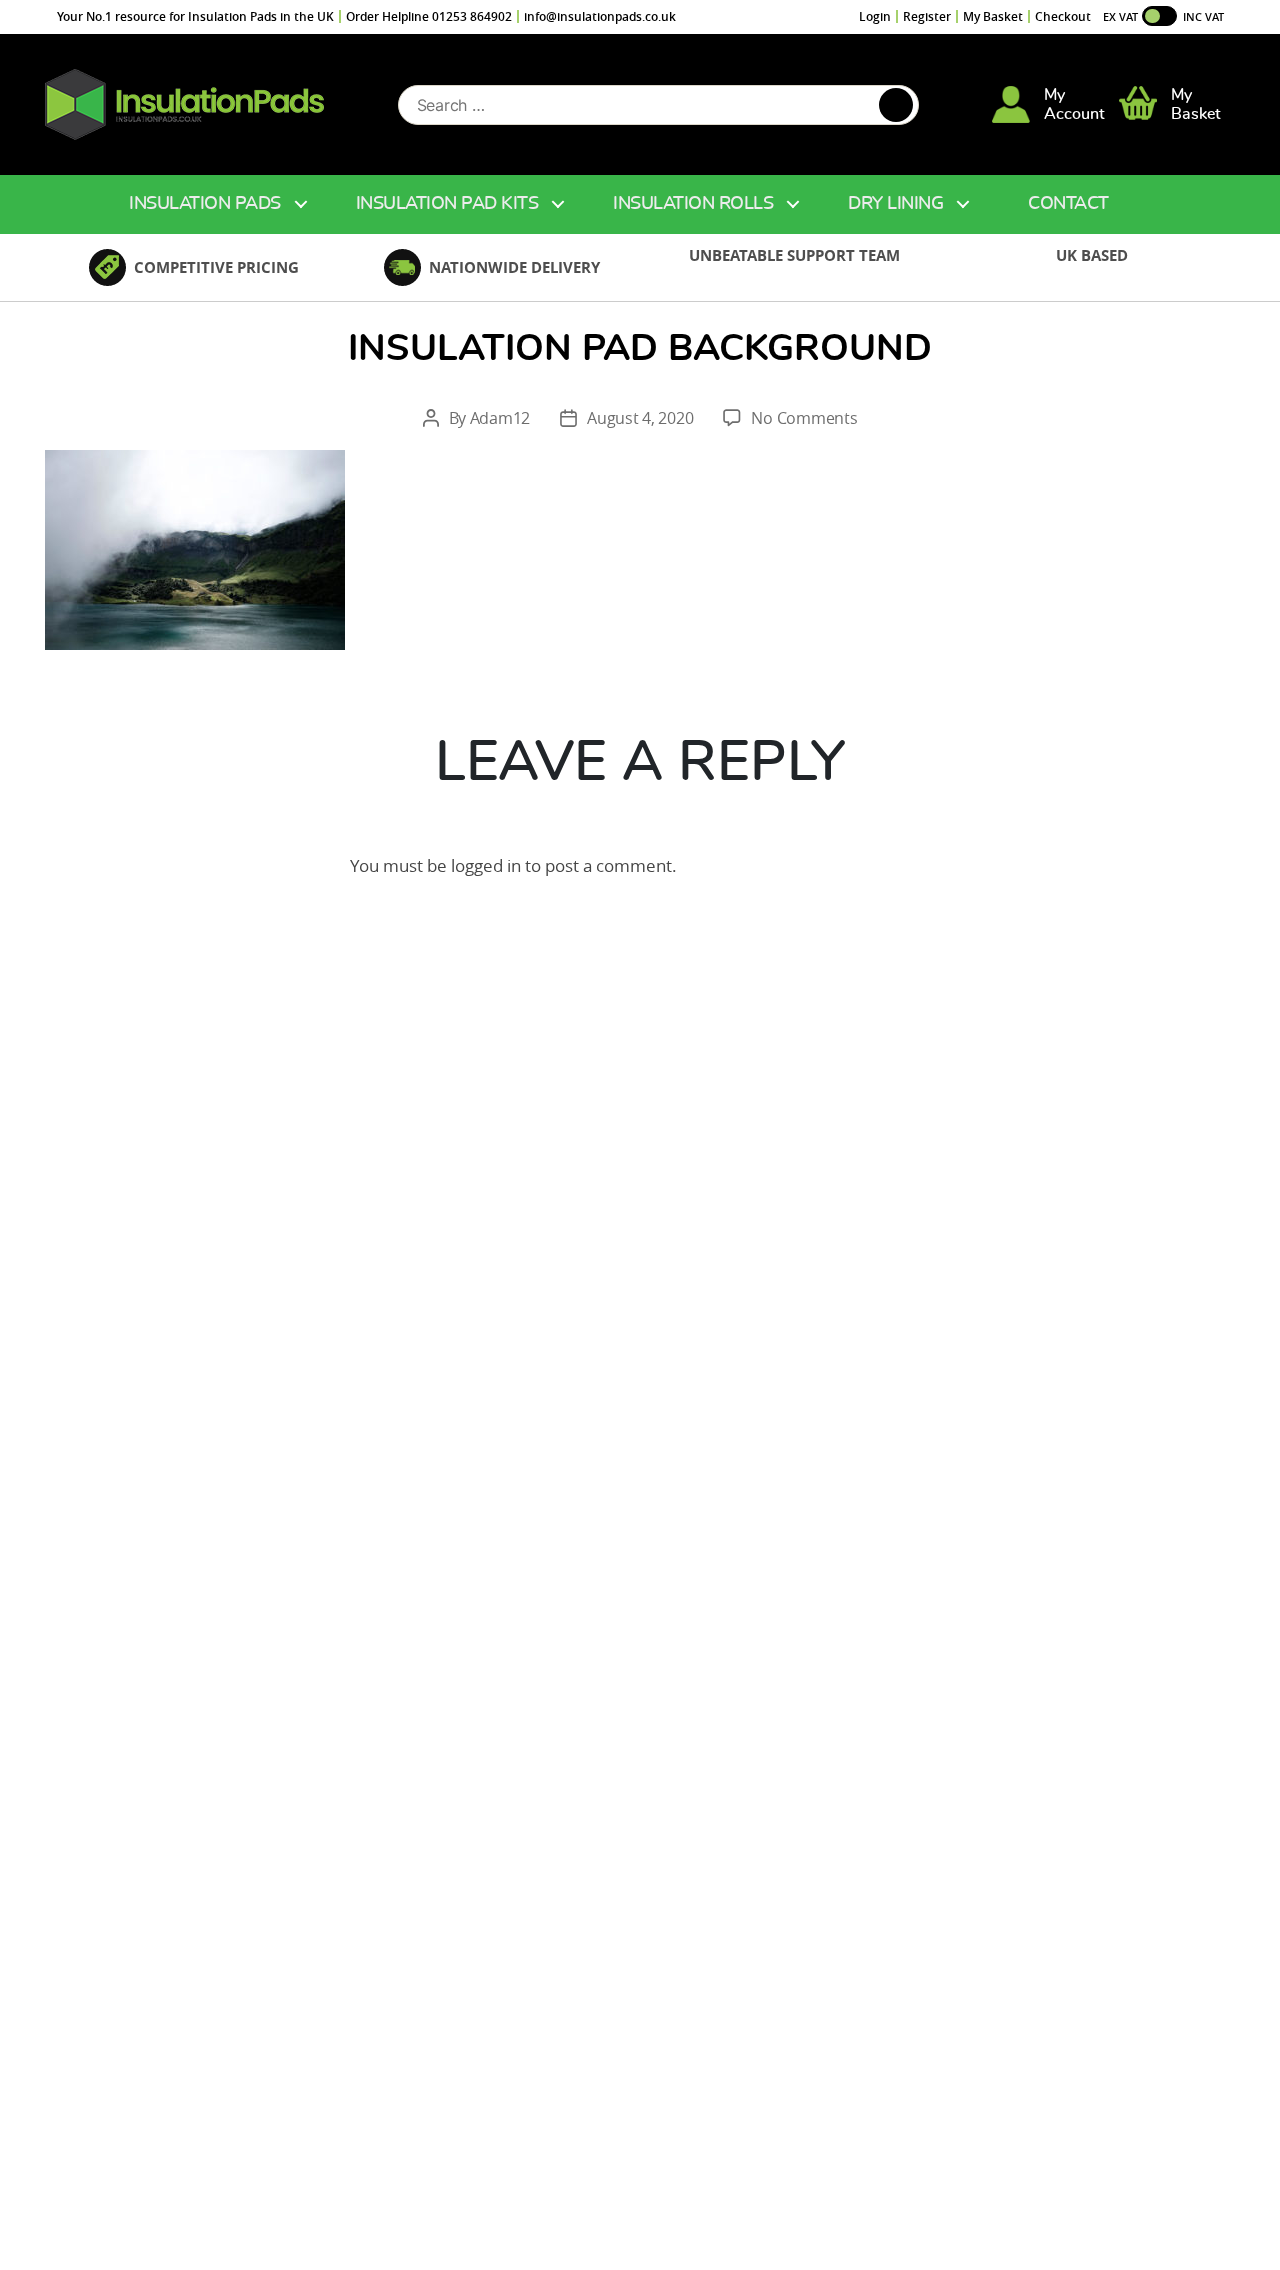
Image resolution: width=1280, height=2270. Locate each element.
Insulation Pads (205, 204)
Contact (1068, 204)
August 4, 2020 (640, 418)
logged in (486, 865)
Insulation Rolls (693, 204)
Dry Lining (895, 204)
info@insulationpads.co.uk (600, 16)
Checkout (1063, 16)
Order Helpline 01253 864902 (429, 16)
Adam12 (500, 418)
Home (67, 204)
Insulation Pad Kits (447, 204)
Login (875, 16)
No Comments (804, 418)
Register (927, 16)
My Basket (993, 16)
